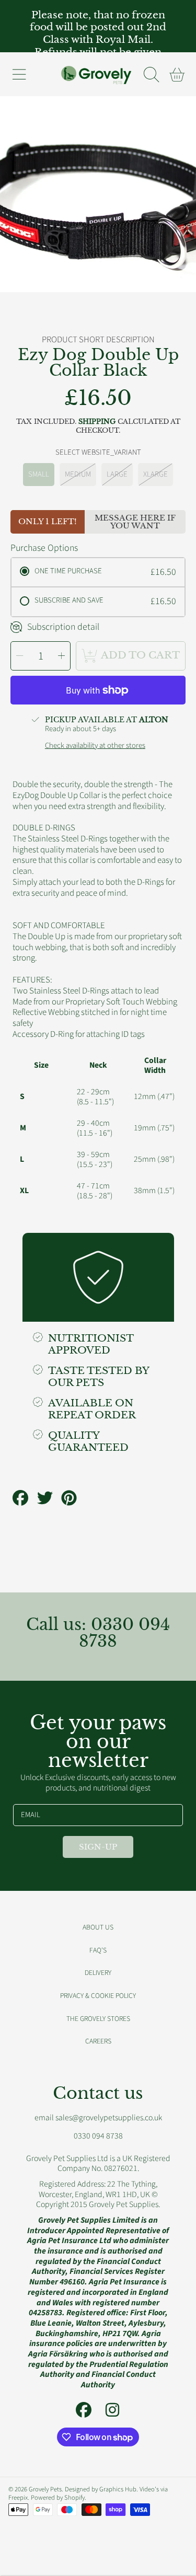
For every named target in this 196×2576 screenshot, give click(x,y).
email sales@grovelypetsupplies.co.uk (98, 2118)
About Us (98, 1927)
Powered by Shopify (58, 2498)
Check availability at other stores (95, 746)
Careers (98, 2041)
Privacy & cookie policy (98, 1996)
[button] (19, 74)
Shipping (97, 422)
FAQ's (98, 1950)
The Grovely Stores (98, 2019)
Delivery (98, 1973)
